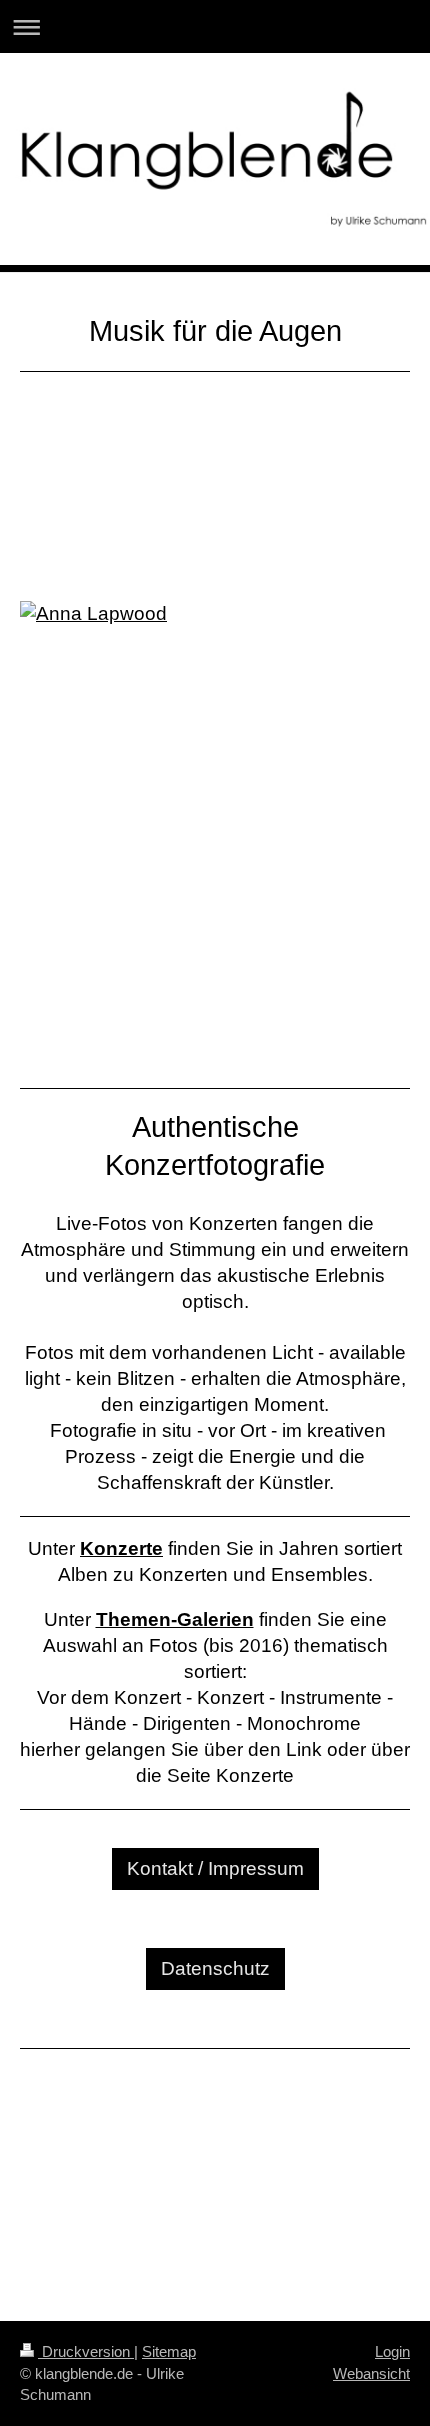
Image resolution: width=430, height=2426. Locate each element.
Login (392, 2351)
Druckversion (86, 2351)
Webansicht (371, 2373)
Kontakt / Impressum (215, 1868)
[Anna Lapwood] (215, 816)
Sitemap (169, 2351)
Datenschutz (215, 1968)
